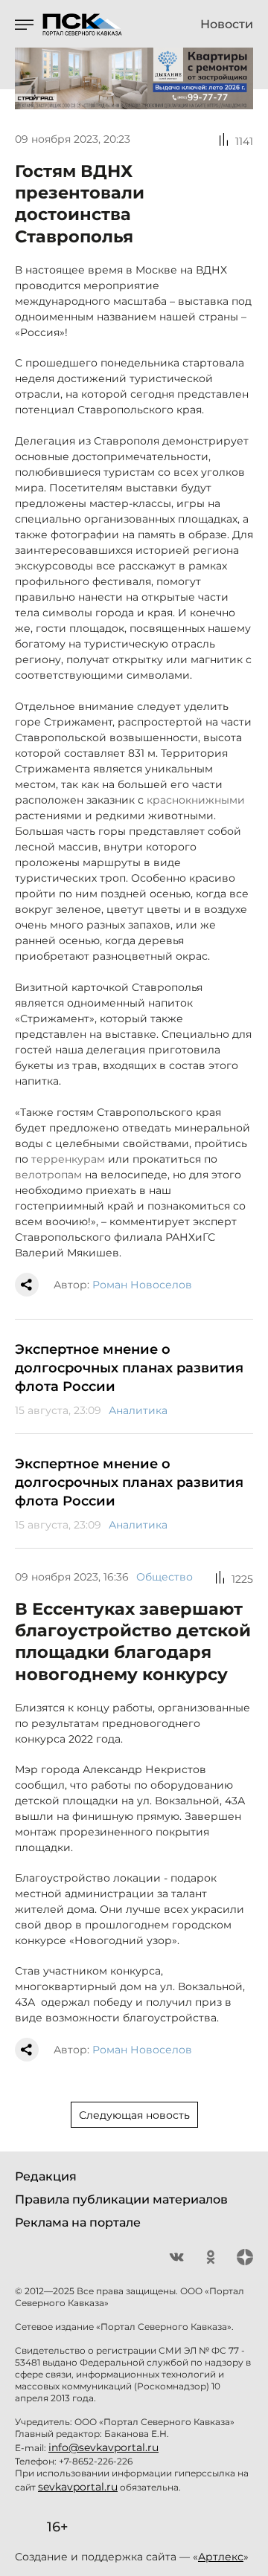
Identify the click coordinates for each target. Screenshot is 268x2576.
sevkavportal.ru (78, 2487)
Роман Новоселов (142, 1285)
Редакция (46, 2176)
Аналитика (138, 1410)
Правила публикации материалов (121, 2199)
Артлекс (221, 2557)
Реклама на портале (78, 2222)
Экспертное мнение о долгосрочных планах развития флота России (129, 1368)
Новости (227, 25)
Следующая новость (134, 2115)
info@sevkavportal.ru (103, 2447)
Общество (165, 1577)
